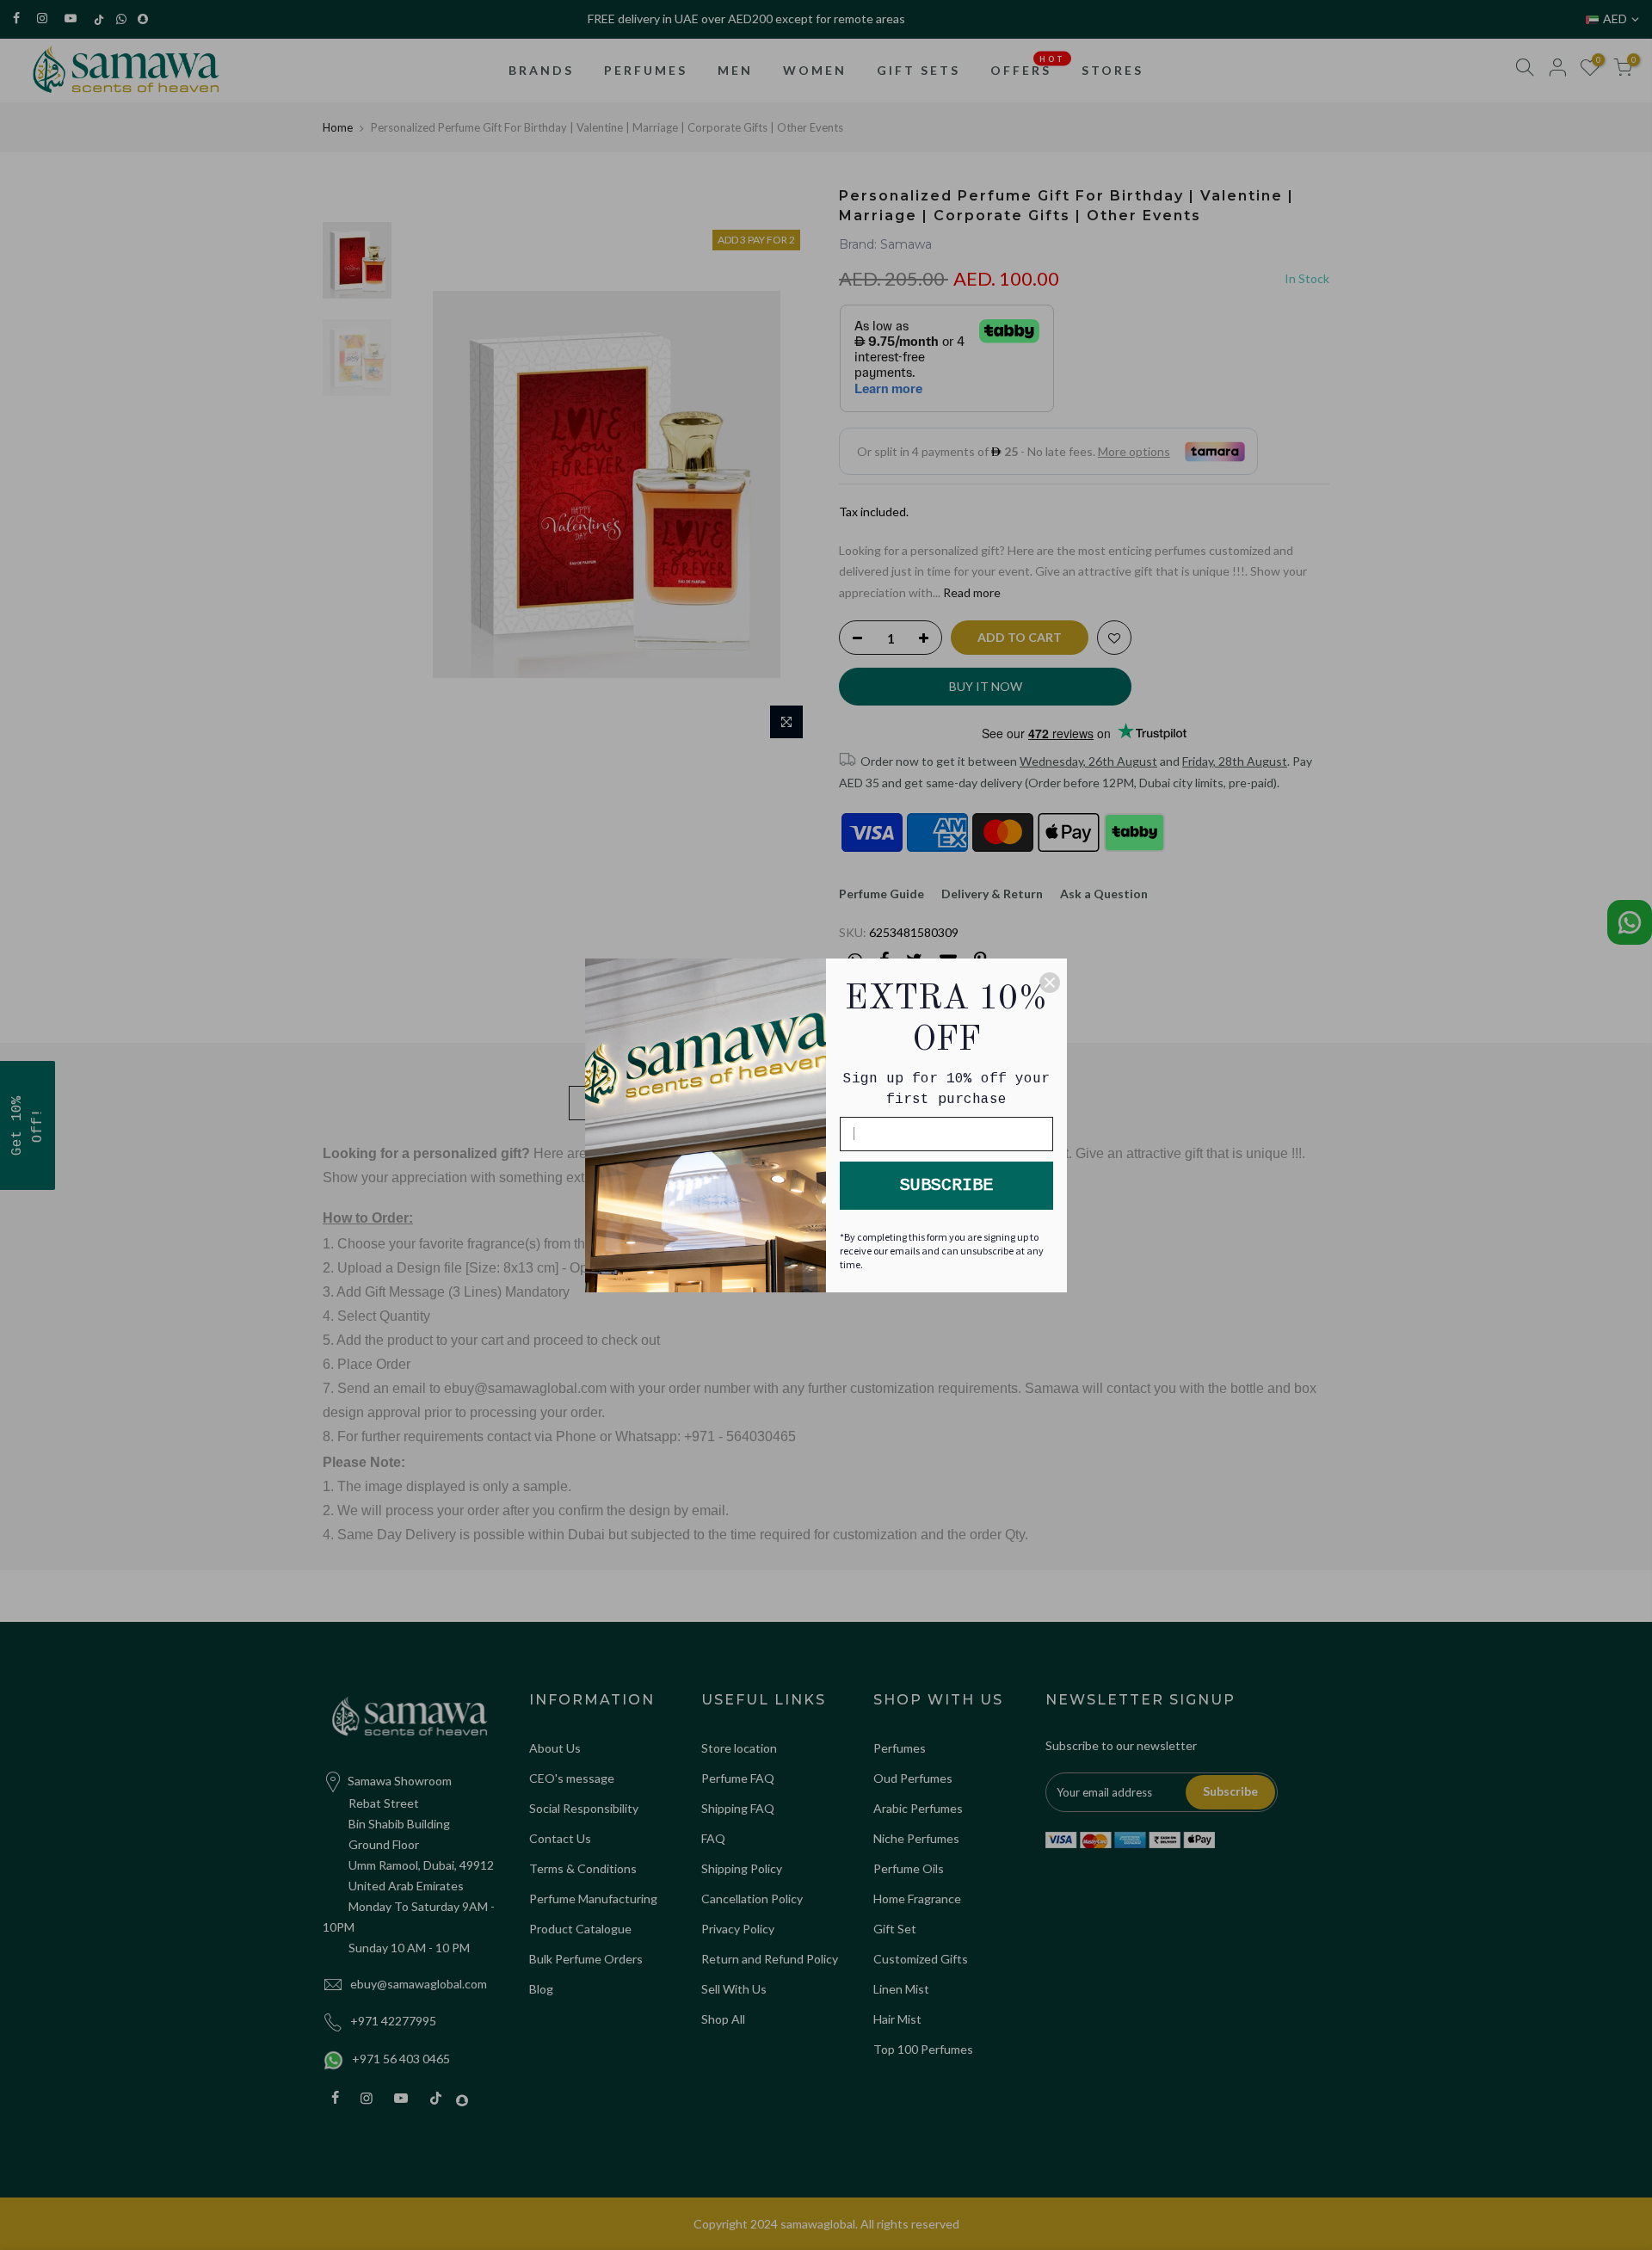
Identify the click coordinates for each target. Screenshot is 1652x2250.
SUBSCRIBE (946, 1185)
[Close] (1050, 983)
